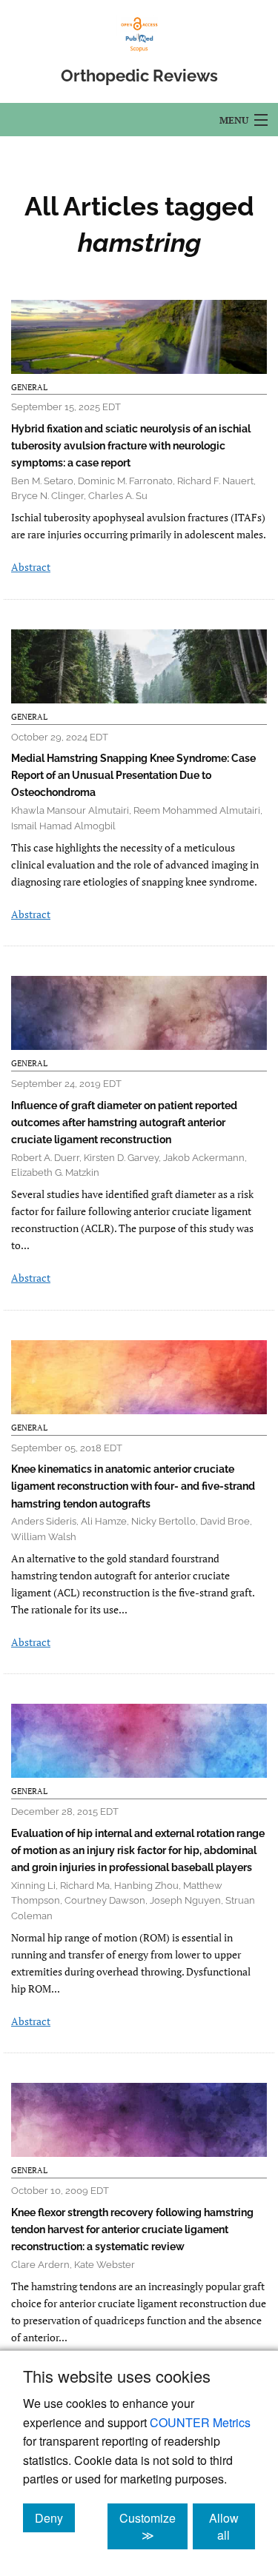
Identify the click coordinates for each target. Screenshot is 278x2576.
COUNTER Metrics (200, 2422)
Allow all (232, 2526)
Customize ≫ (153, 2526)
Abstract (31, 567)
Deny (55, 2518)
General (29, 387)
